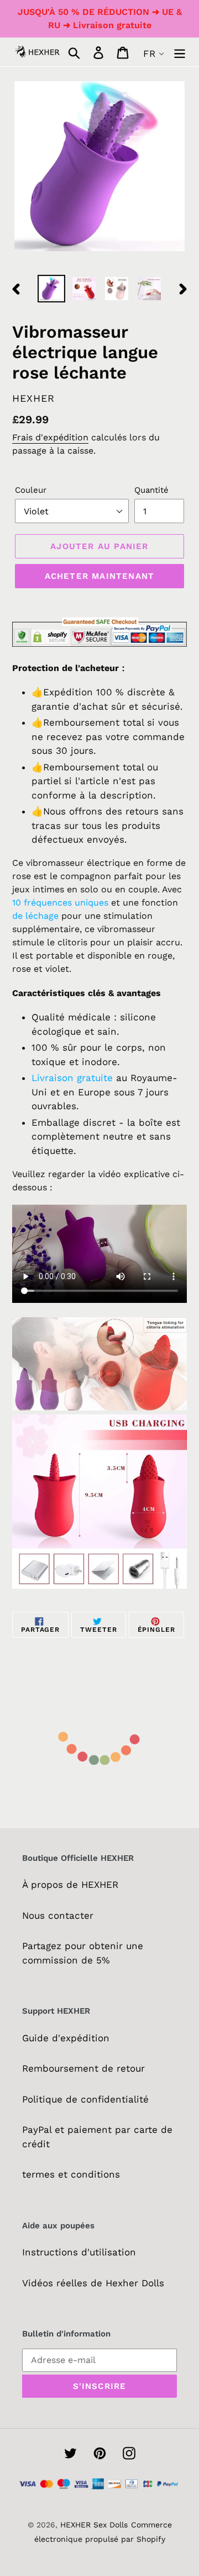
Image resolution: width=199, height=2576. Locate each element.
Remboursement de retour (83, 2068)
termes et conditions (71, 2174)
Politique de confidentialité (85, 2099)
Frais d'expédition (50, 437)
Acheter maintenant (100, 576)
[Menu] (180, 52)
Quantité (151, 490)
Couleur (31, 490)
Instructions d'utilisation (79, 2252)
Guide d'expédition (66, 2038)
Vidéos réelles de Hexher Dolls (93, 2283)
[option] (51, 289)
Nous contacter (58, 1915)
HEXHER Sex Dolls (94, 2525)
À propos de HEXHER (70, 1885)
